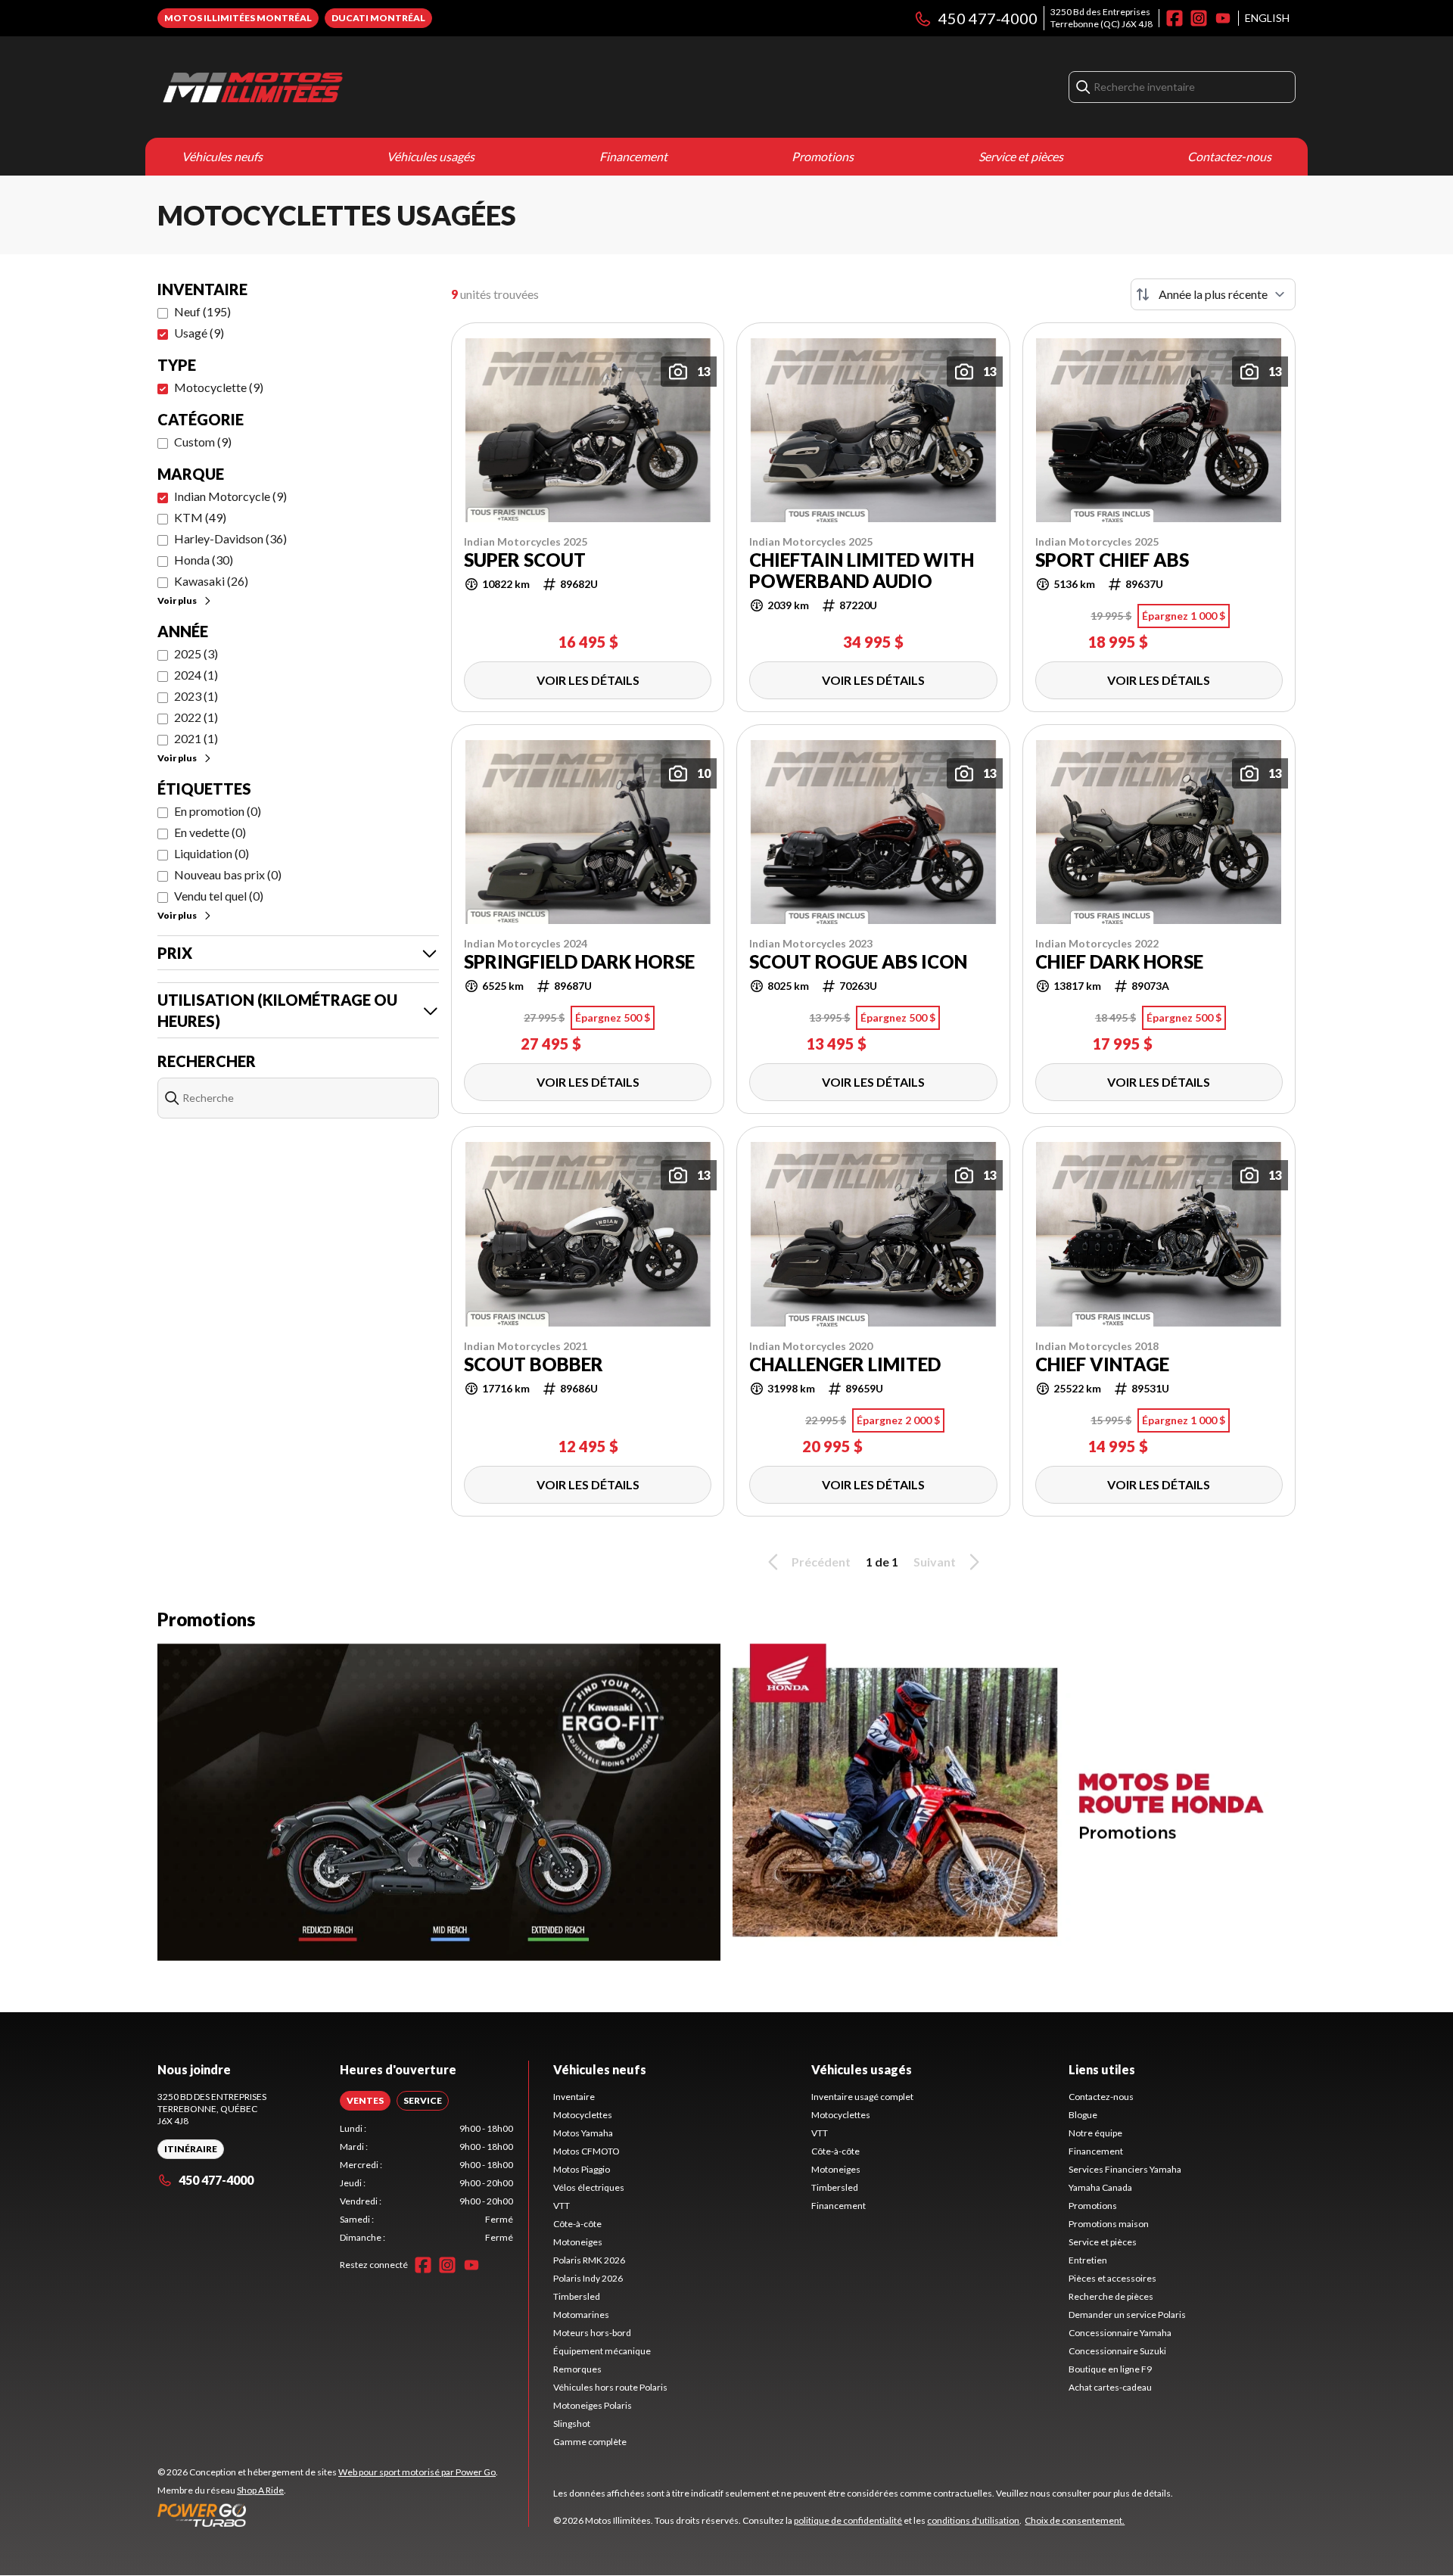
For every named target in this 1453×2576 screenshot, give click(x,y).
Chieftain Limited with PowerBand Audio (862, 571)
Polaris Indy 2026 (588, 2278)
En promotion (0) (218, 811)
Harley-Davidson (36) (230, 538)
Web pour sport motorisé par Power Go (417, 2472)
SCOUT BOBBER (534, 1364)
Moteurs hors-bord (592, 2333)
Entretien (1088, 2260)
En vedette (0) (210, 832)
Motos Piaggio (582, 2169)
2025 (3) (196, 653)
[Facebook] (1175, 18)
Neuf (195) (202, 311)
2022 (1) (196, 717)
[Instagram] (1199, 18)
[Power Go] (328, 2515)
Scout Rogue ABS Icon (858, 962)
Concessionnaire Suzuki (1117, 2351)
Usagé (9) (199, 333)
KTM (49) (200, 517)
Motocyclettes (583, 2115)
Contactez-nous (1229, 156)
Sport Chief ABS (1112, 560)
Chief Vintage (1102, 1364)
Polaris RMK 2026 (589, 2260)
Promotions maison (1109, 2224)
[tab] (365, 2101)
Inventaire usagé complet (862, 2097)
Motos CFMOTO (586, 2151)
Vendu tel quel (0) (219, 896)
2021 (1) (196, 738)
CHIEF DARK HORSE (1119, 962)
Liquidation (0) (212, 853)
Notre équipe (1095, 2133)
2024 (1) (196, 675)
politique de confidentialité (848, 2520)
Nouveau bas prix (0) (228, 874)
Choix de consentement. (1075, 2520)
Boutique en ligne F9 (1110, 2369)
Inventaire (574, 2097)
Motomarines (581, 2315)
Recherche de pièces (1111, 2296)
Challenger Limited (845, 1364)
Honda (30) (204, 560)
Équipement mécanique (602, 2351)
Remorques (577, 2369)
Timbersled (577, 2296)
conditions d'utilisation (973, 2520)
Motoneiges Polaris (593, 2405)
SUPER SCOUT (525, 560)
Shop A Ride (260, 2490)
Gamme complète (590, 2442)
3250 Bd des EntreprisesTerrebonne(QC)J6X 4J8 (1101, 18)
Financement (633, 156)
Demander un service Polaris (1127, 2315)
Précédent (821, 1562)
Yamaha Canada (1100, 2187)
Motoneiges (578, 2242)
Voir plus (177, 600)
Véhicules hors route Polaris (610, 2387)
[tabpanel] (426, 2183)
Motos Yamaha (583, 2133)
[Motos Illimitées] (347, 87)
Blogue (1083, 2115)
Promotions (823, 156)
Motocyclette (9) (219, 387)
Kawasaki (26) (211, 581)
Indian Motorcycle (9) (230, 496)
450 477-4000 (988, 18)
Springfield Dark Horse (579, 962)
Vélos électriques (589, 2187)
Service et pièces (1021, 156)
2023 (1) (196, 696)
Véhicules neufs (222, 156)
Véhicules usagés (431, 156)
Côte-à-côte (577, 2224)
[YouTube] (1223, 18)
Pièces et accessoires (1112, 2278)
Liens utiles (1102, 2069)
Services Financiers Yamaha (1125, 2169)
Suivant (935, 1562)
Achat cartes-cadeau (1110, 2387)
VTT (562, 2206)
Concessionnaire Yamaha (1120, 2333)
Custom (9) (203, 442)
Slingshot (572, 2424)
